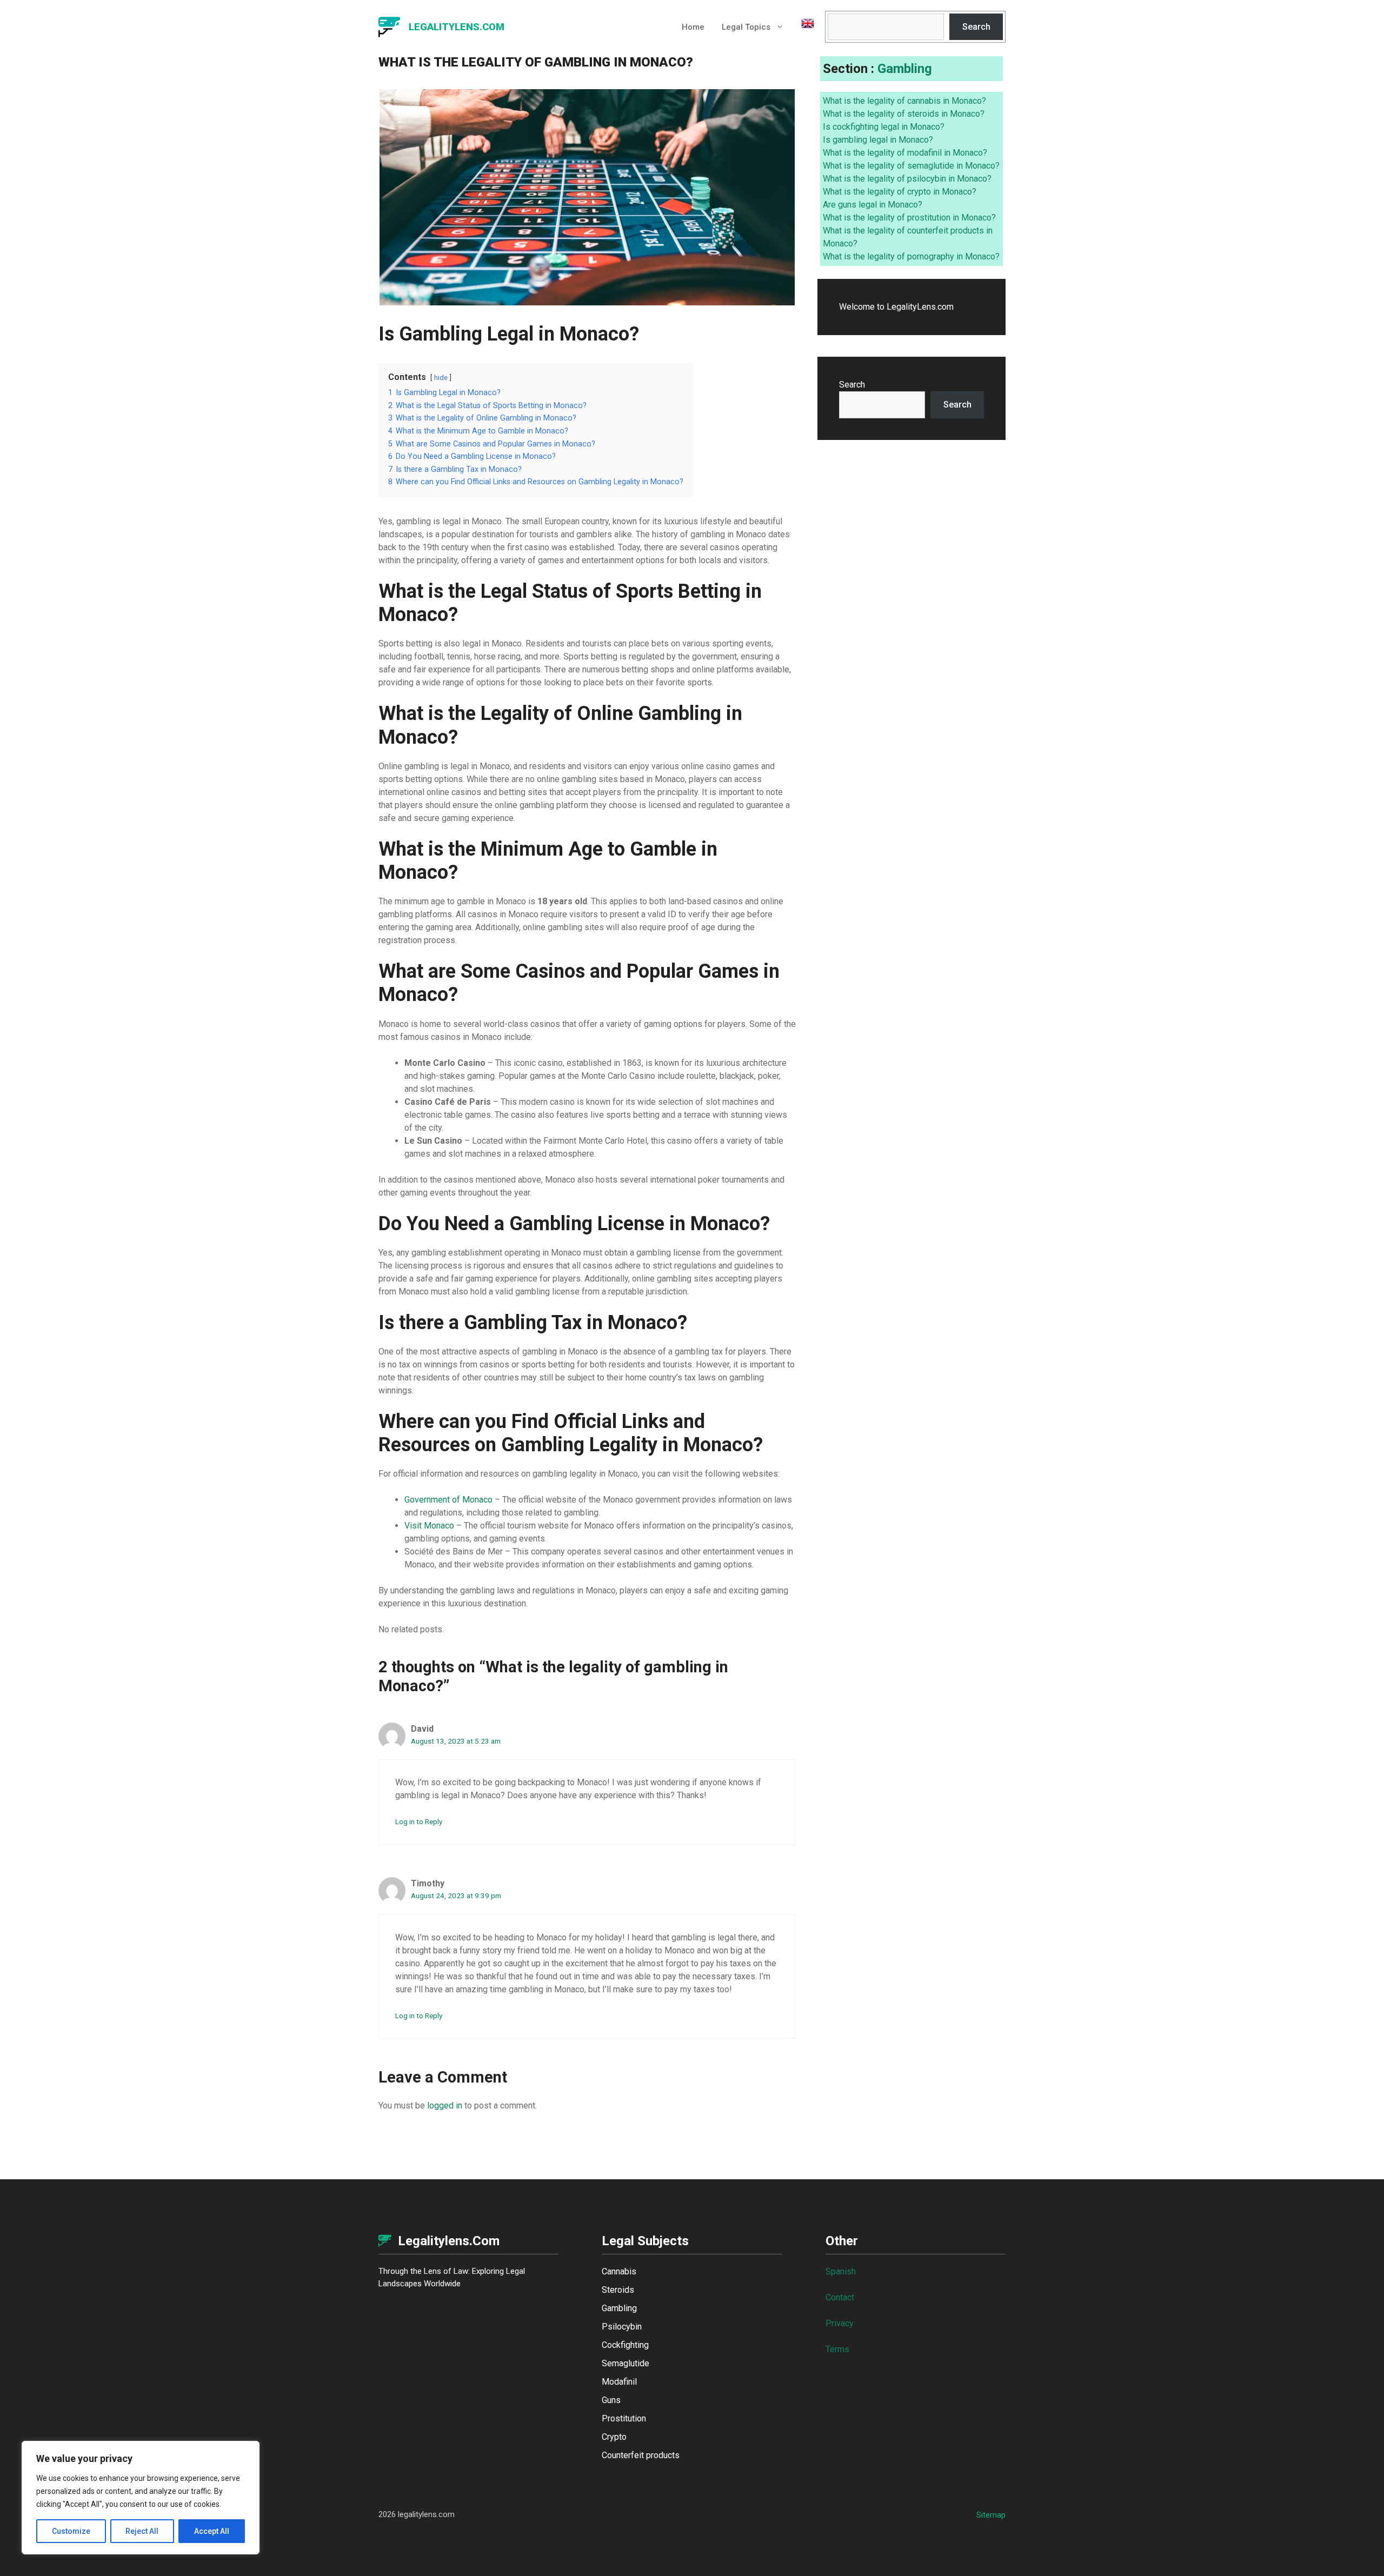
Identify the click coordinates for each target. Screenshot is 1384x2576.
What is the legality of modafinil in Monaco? (905, 153)
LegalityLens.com (457, 27)
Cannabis (619, 2271)
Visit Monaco (429, 1526)
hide (441, 378)
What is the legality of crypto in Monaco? (900, 192)
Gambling (905, 69)
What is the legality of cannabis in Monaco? (904, 101)
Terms (837, 2349)
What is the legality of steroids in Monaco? (904, 114)
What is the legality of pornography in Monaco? (911, 256)
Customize (71, 2531)
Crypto (614, 2437)
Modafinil (619, 2382)
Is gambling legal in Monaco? (878, 140)
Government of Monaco (448, 1500)
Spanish (841, 2271)
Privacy (840, 2323)
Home (693, 27)
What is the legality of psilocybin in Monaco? (907, 179)
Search (976, 27)
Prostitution (624, 2418)
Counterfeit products (641, 2455)
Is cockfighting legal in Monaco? (884, 127)
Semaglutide (626, 2363)
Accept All (212, 2531)
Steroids (618, 2290)
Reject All (142, 2531)
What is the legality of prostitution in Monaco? (909, 218)
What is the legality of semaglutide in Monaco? (911, 166)
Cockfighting (625, 2345)
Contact (840, 2297)
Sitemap (991, 2515)
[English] (803, 27)
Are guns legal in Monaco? (873, 205)
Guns (611, 2400)
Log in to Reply (419, 1821)
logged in (445, 2105)
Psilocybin (622, 2327)
